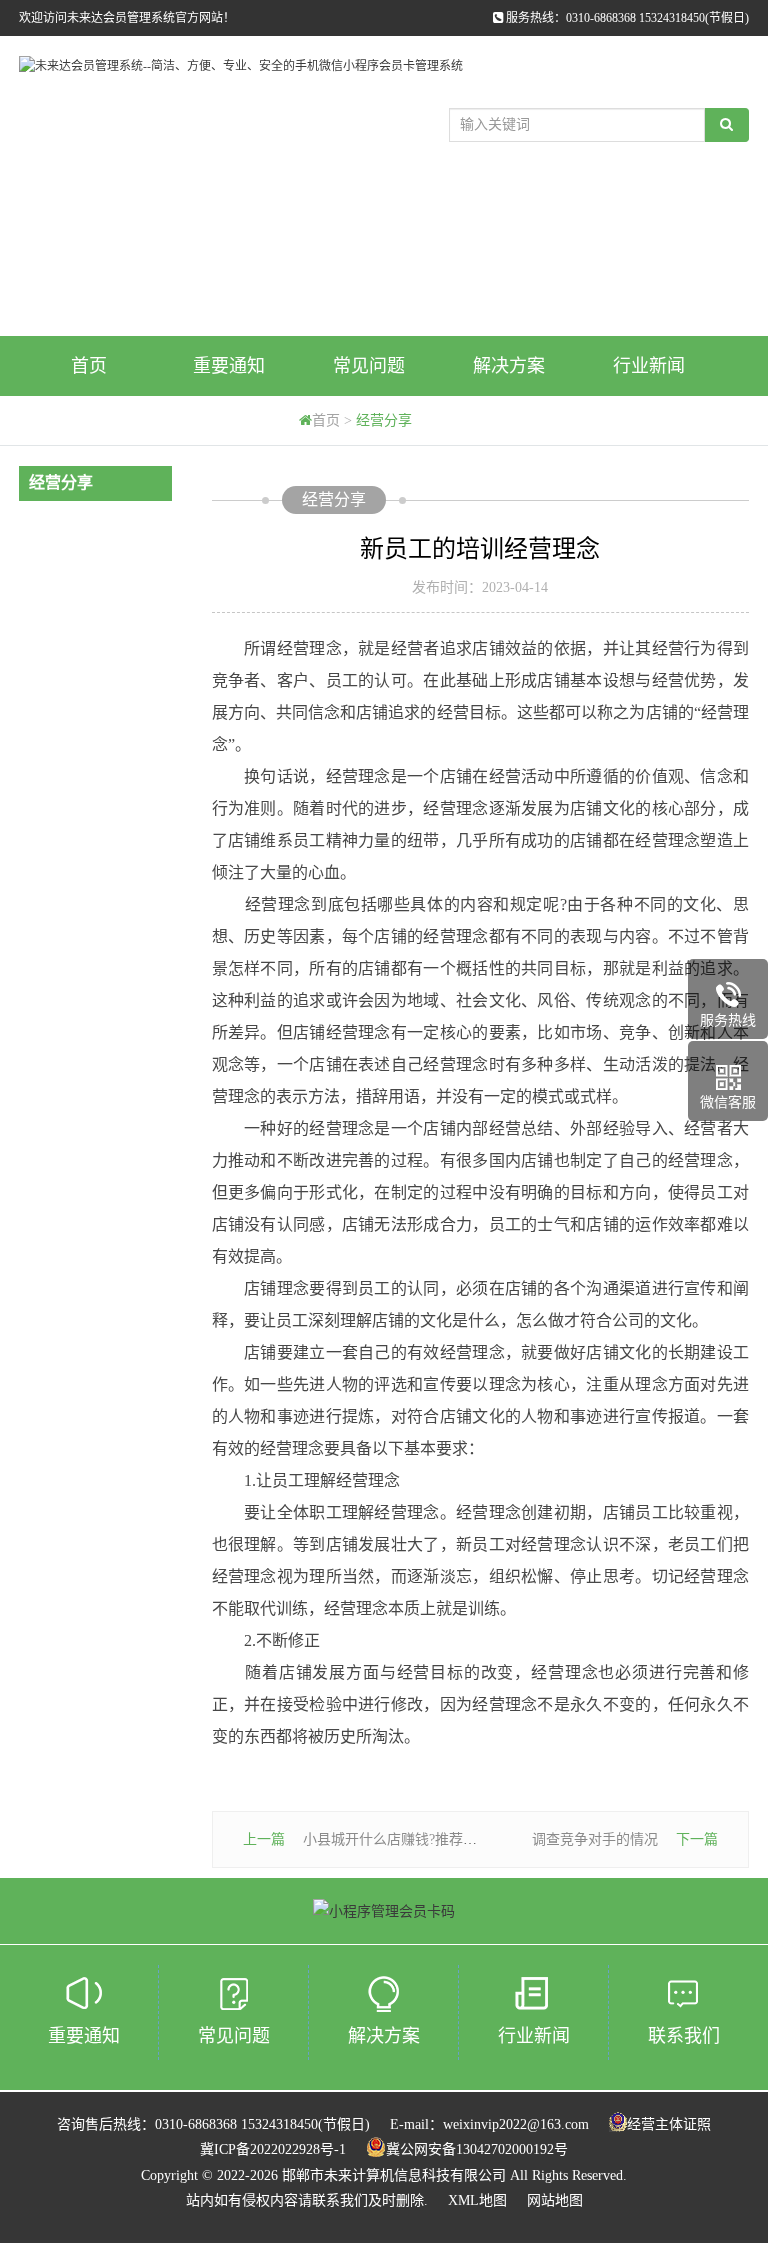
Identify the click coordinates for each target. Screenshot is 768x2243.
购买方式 (89, 426)
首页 (89, 366)
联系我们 (684, 2036)
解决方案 (509, 366)
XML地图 (477, 2200)
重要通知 (229, 366)
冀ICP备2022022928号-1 (273, 2149)
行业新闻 (649, 366)
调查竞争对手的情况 (595, 1839)
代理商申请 (229, 426)
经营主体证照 (669, 2124)
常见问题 (369, 366)
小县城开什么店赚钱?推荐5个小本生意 (421, 1839)
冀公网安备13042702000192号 (477, 2149)
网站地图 (555, 2200)
